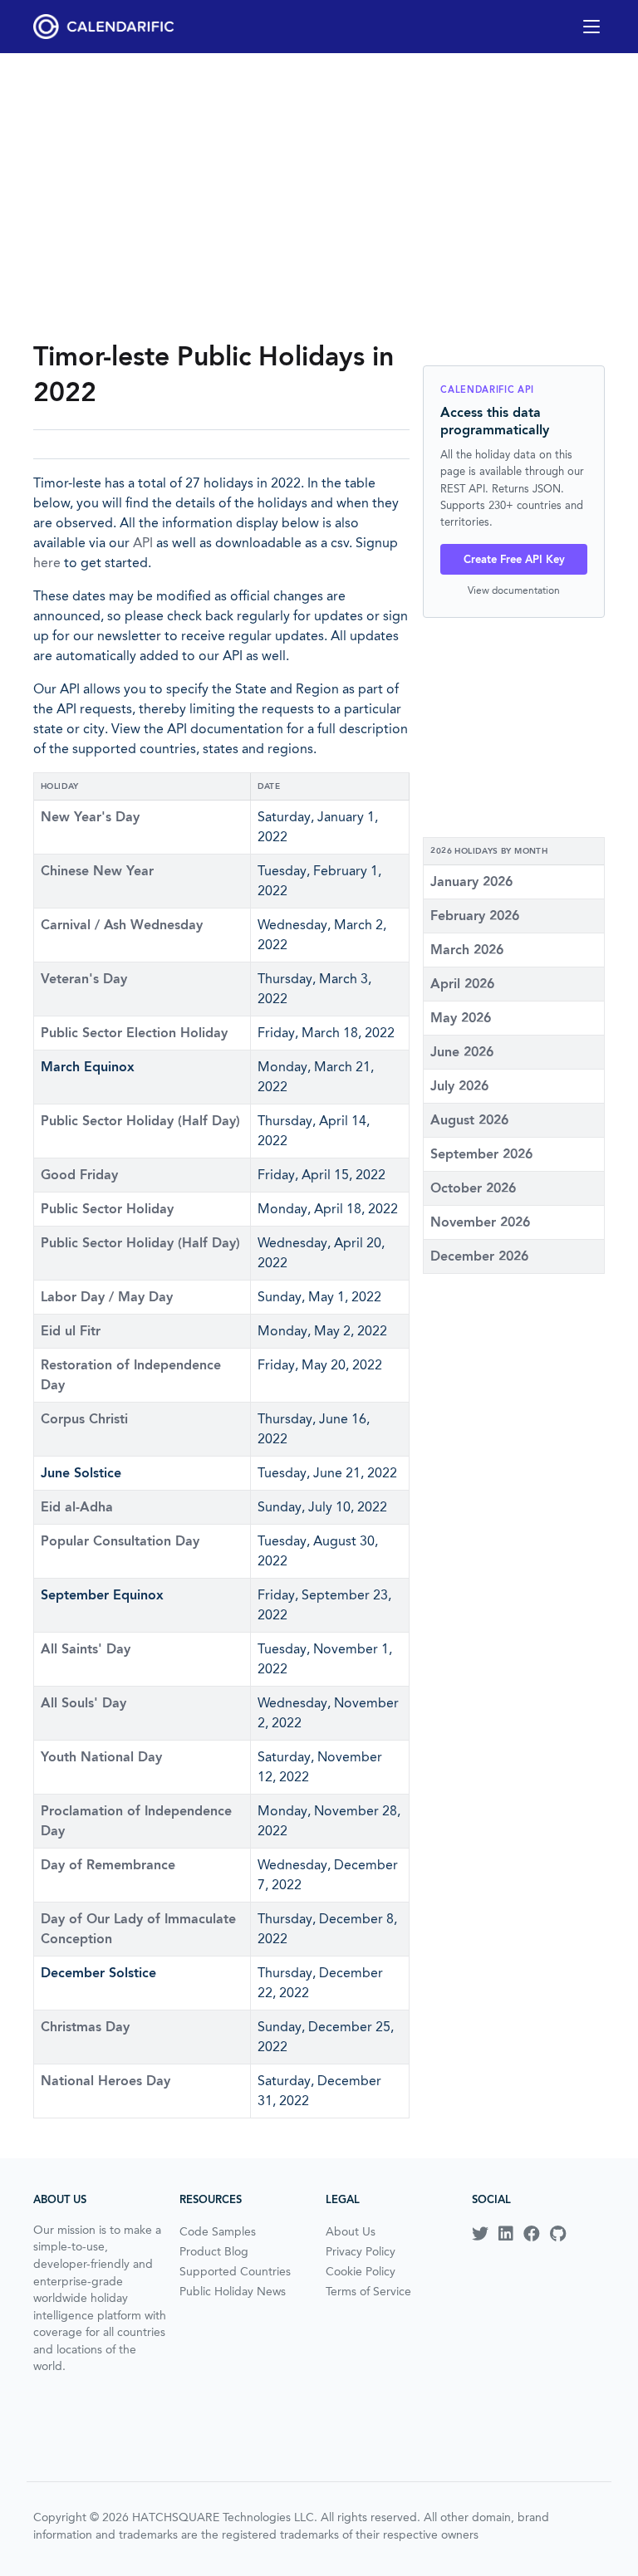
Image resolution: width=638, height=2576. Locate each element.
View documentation (514, 590)
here (47, 563)
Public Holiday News (233, 2291)
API (143, 543)
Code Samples (218, 2231)
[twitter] (480, 2234)
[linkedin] (506, 2234)
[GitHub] (558, 2234)
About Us (351, 2231)
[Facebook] (532, 2234)
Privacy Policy (361, 2251)
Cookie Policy (361, 2271)
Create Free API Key (514, 559)
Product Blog (214, 2251)
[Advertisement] (319, 196)
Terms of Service (368, 2291)
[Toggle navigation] (591, 27)
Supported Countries (235, 2271)
